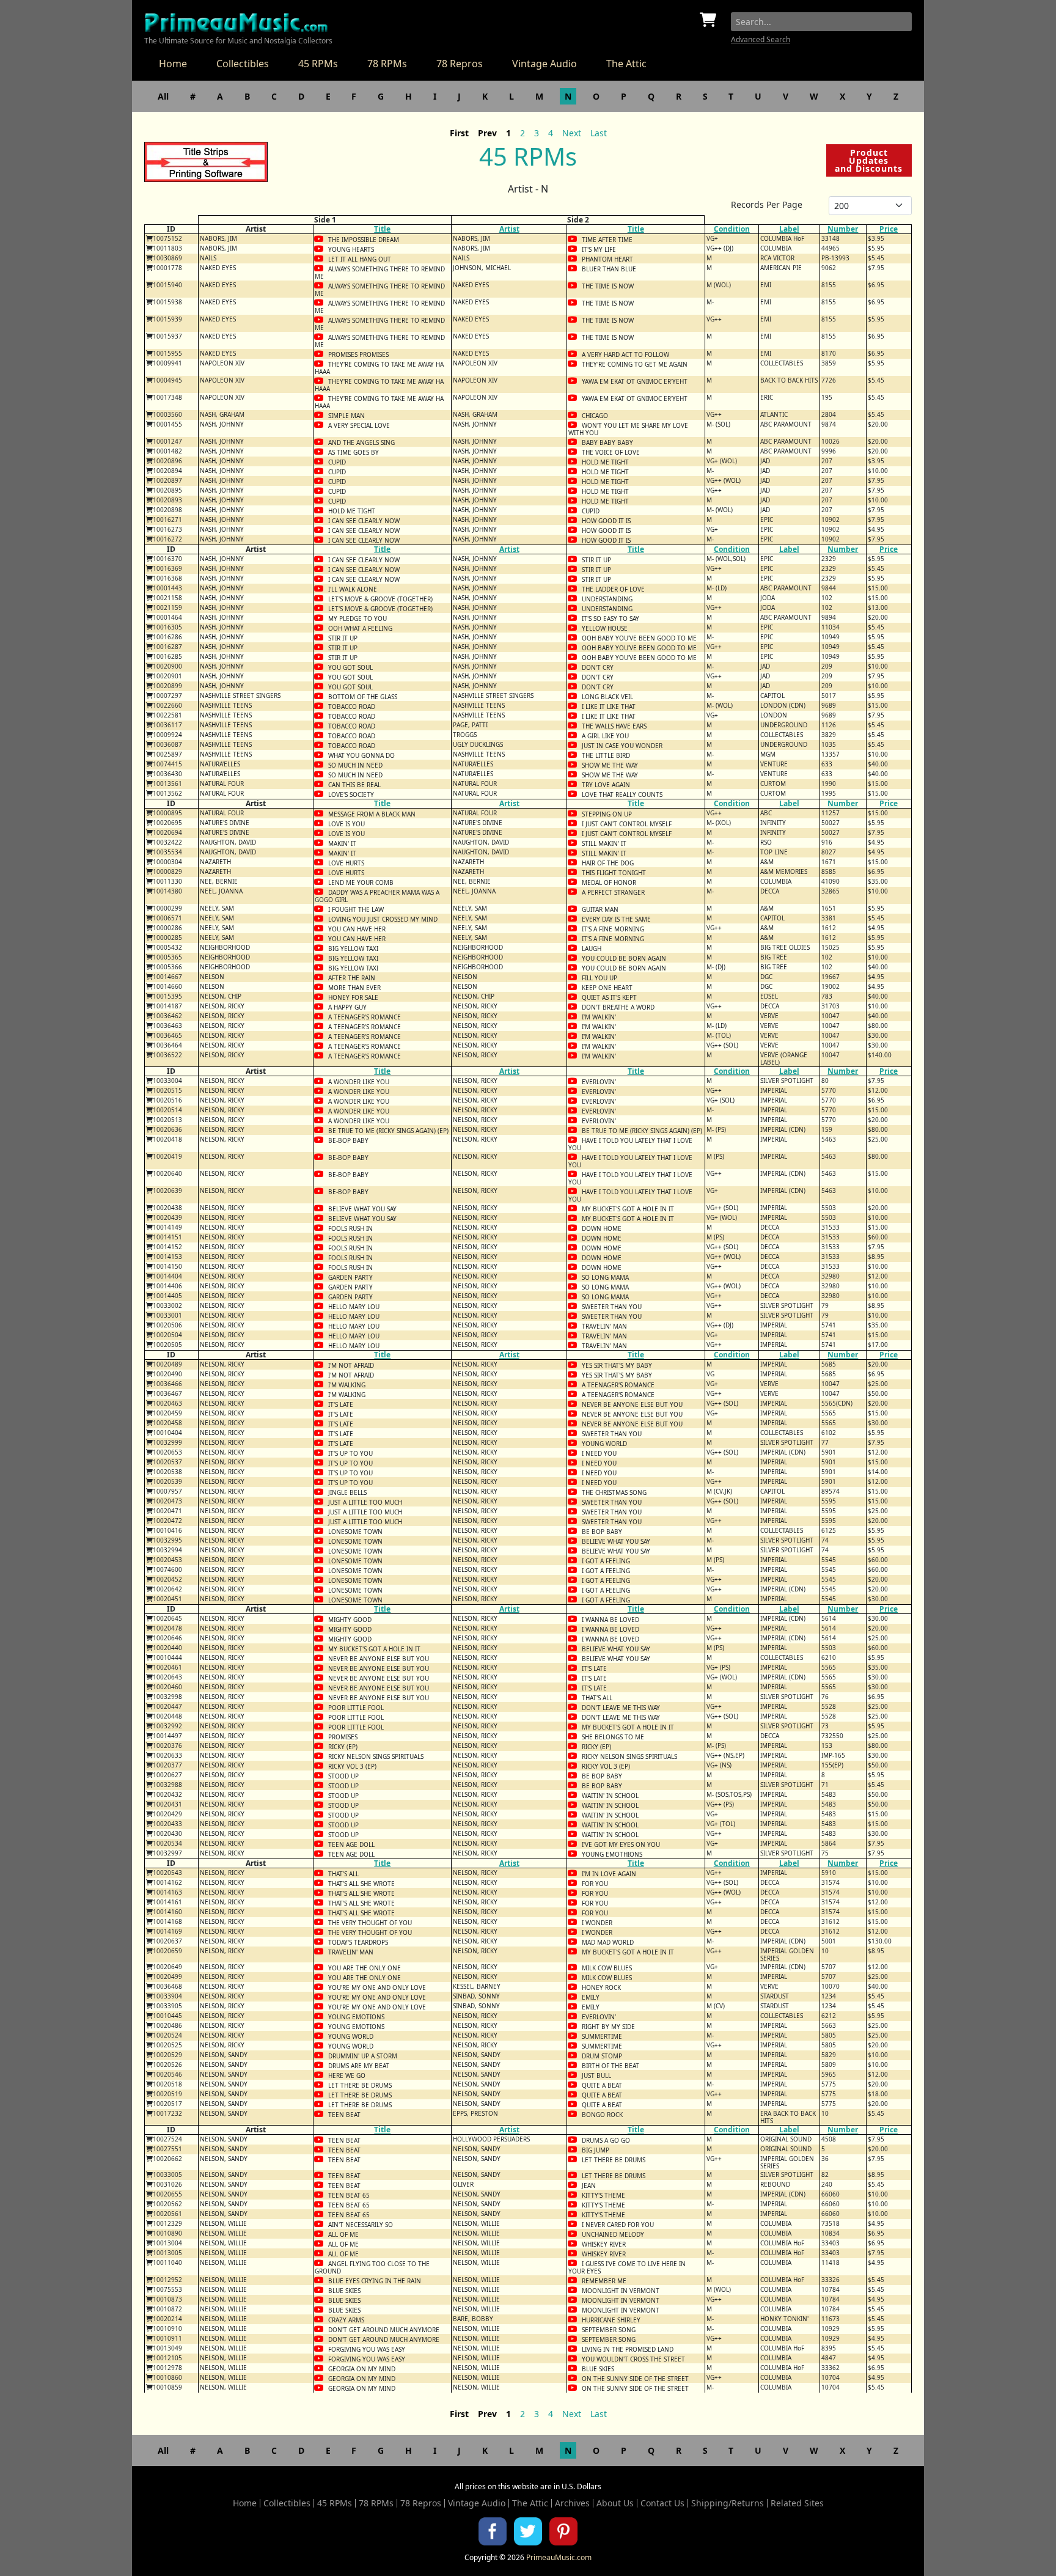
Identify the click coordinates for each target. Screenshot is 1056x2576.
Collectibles (243, 64)
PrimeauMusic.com (559, 2557)
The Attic (626, 64)
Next (572, 133)
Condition (732, 229)
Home (173, 64)
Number (843, 229)
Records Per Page (767, 204)
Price (889, 229)
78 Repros (460, 64)
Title (382, 229)
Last (599, 133)
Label (789, 229)
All (163, 96)
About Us (615, 2503)
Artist (509, 229)
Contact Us (662, 2503)
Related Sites (797, 2503)
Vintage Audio (544, 64)
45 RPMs (318, 64)
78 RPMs (387, 64)
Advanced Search (761, 39)
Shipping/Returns (728, 2503)
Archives (572, 2503)
